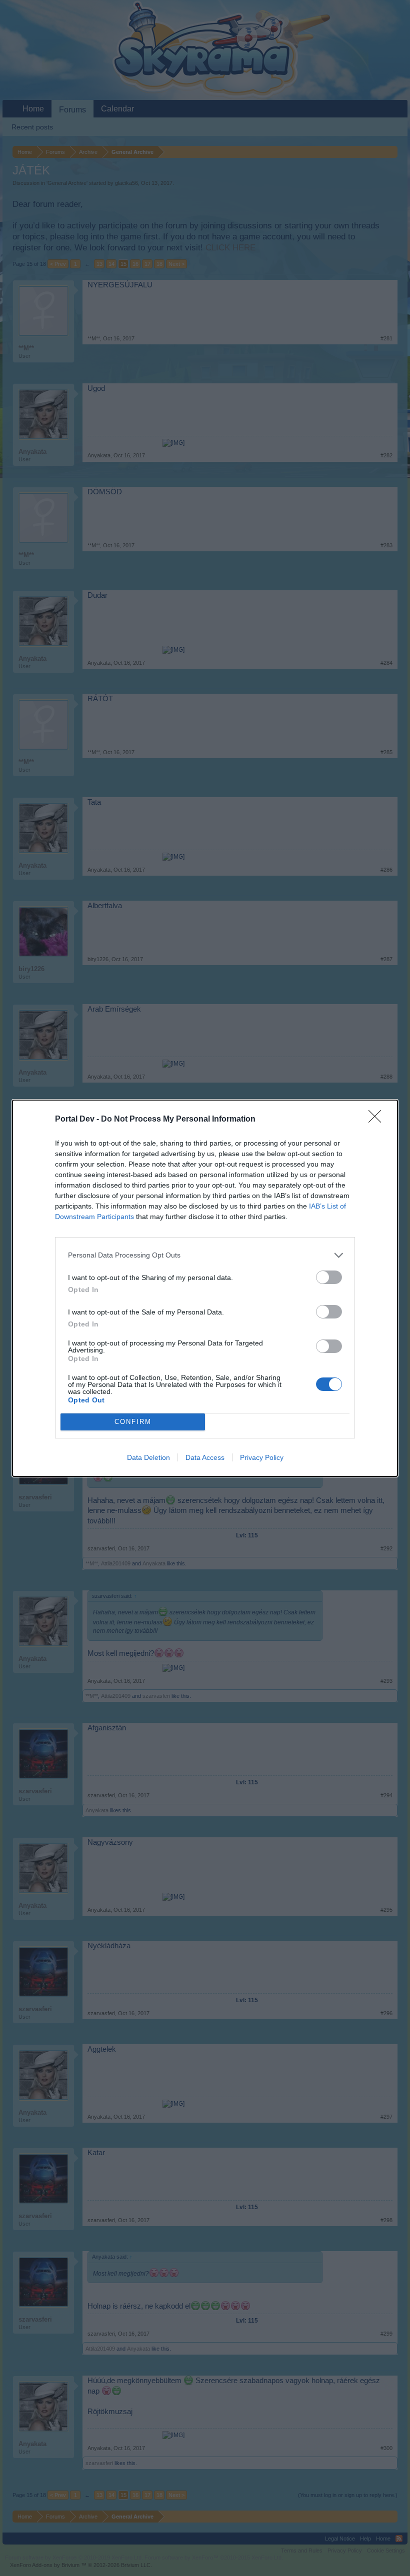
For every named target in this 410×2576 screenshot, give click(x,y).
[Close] (378, 1120)
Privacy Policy (262, 1457)
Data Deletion (148, 1457)
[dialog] (205, 1288)
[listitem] (205, 1255)
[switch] (329, 1277)
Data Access (205, 1457)
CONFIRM (133, 1422)
